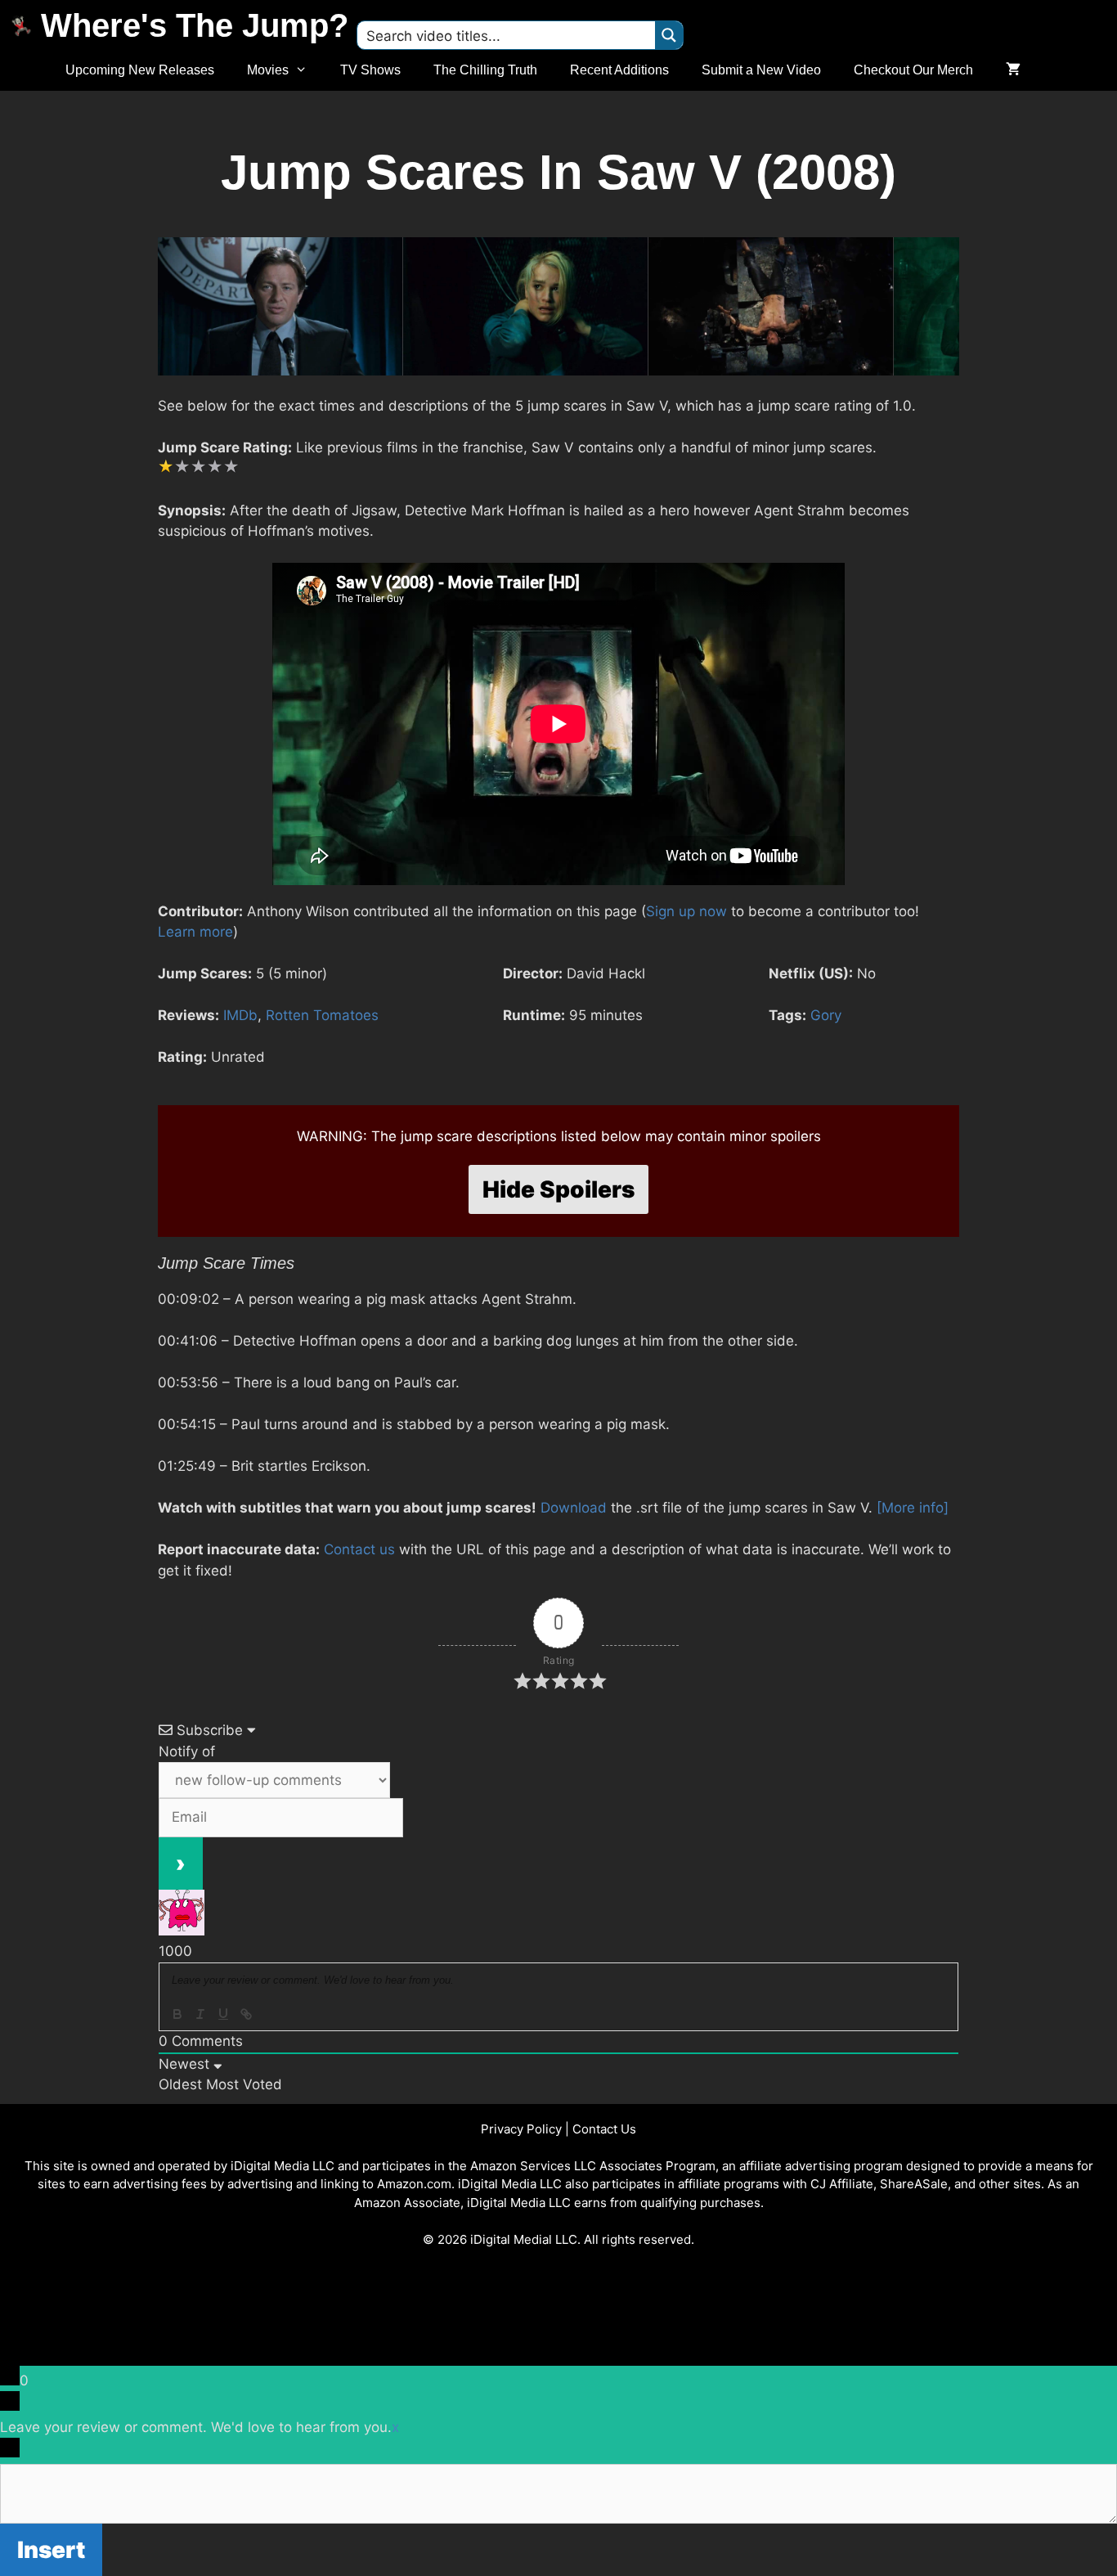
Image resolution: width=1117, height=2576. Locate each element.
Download (574, 1508)
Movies (268, 70)
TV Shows (370, 70)
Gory (826, 1015)
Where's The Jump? (195, 25)
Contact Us (604, 2129)
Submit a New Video (761, 70)
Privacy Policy (521, 2129)
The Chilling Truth (485, 70)
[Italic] (200, 2014)
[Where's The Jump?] (25, 25)
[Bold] (177, 2014)
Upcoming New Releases (140, 70)
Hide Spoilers (558, 1189)
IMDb (240, 1015)
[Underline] (223, 2014)
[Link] (246, 2014)
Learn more (195, 932)
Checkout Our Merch (913, 70)
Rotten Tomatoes (322, 1015)
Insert (51, 2550)
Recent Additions (619, 70)
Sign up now (686, 911)
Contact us (359, 1549)
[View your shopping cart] (1013, 70)
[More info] (913, 1508)
